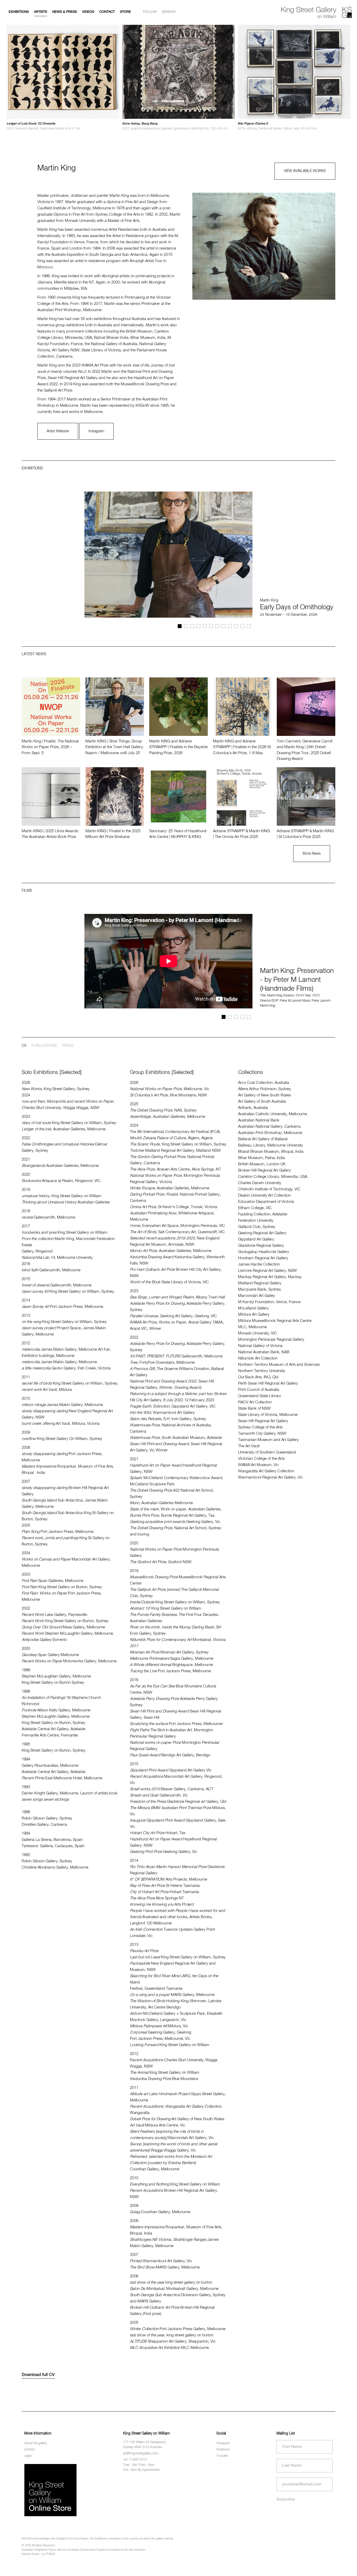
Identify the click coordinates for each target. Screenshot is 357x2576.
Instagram (96, 431)
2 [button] (186, 626)
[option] (63, 78)
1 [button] (180, 626)
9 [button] (230, 626)
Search (169, 12)
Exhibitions (19, 12)
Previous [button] (87, 486)
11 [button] (242, 626)
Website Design (31, 2554)
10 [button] (236, 626)
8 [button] (224, 626)
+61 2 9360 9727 (135, 2460)
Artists (41, 12)
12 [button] (249, 626)
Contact (107, 12)
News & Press (65, 12)
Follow (150, 12)
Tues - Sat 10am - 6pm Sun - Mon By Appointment (141, 2468)
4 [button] (198, 626)
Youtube (222, 2456)
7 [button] (217, 626)
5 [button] (205, 626)
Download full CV (38, 2375)
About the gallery (36, 2443)
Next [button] (99, 486)
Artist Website (58, 431)
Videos (88, 12)
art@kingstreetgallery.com (141, 2454)
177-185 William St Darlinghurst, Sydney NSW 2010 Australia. (145, 2445)
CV (24, 1046)
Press (68, 1046)
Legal (28, 2456)
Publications (44, 1046)
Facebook (223, 2450)
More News (312, 854)
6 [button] (211, 626)
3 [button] (192, 626)
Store (125, 12)
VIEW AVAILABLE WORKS (305, 171)
